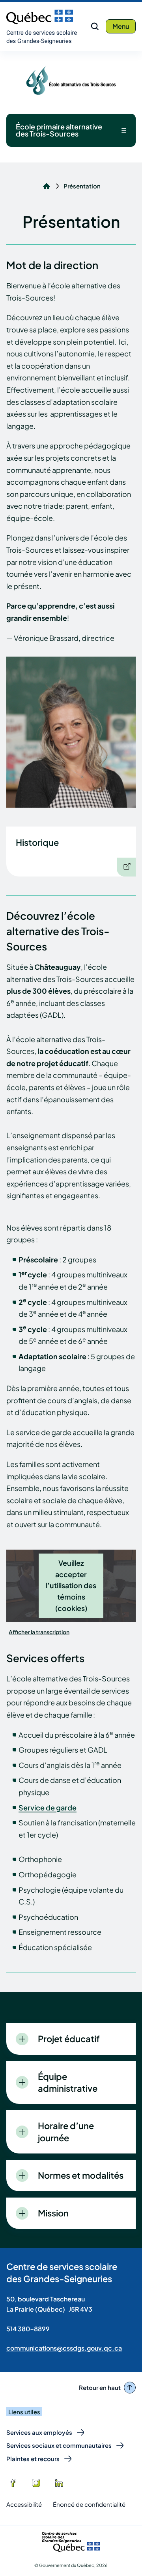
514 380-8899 (28, 2329)
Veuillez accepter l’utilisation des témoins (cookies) (71, 1585)
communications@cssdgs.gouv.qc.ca (64, 2348)
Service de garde (48, 1807)
